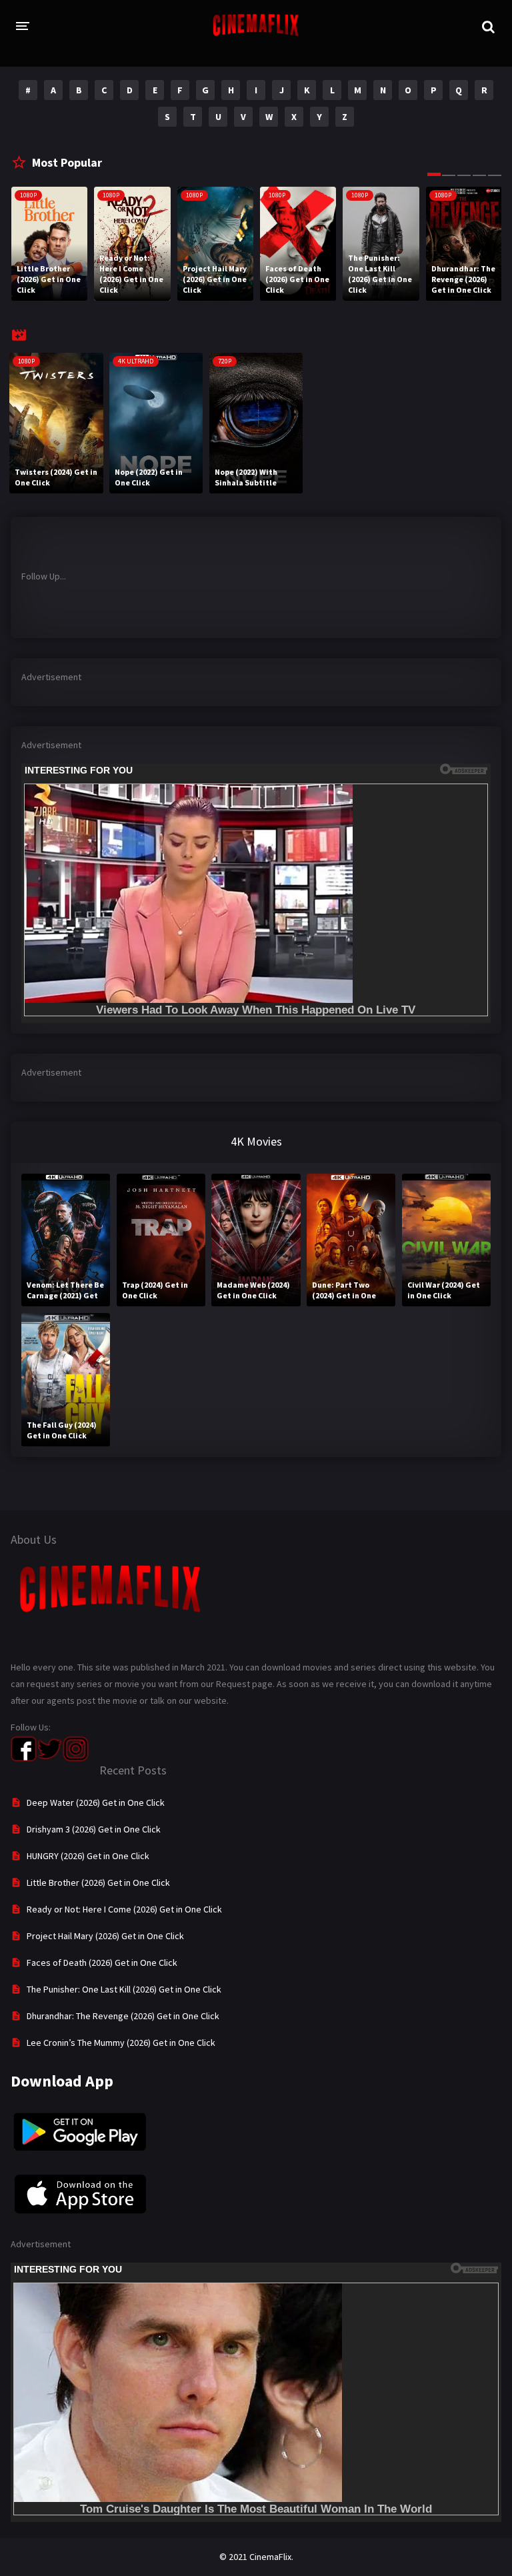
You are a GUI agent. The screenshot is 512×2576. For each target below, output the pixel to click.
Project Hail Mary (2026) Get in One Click (105, 1936)
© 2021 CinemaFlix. (256, 2557)
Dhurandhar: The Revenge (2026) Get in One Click (123, 2016)
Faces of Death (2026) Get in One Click (102, 1963)
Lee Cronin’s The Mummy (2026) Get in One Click (121, 2043)
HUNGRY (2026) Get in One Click (88, 1856)
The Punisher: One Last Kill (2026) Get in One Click (124, 1989)
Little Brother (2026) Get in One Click (98, 1882)
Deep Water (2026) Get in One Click (96, 1802)
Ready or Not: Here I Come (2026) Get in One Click (124, 1909)
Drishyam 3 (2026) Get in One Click (94, 1829)
